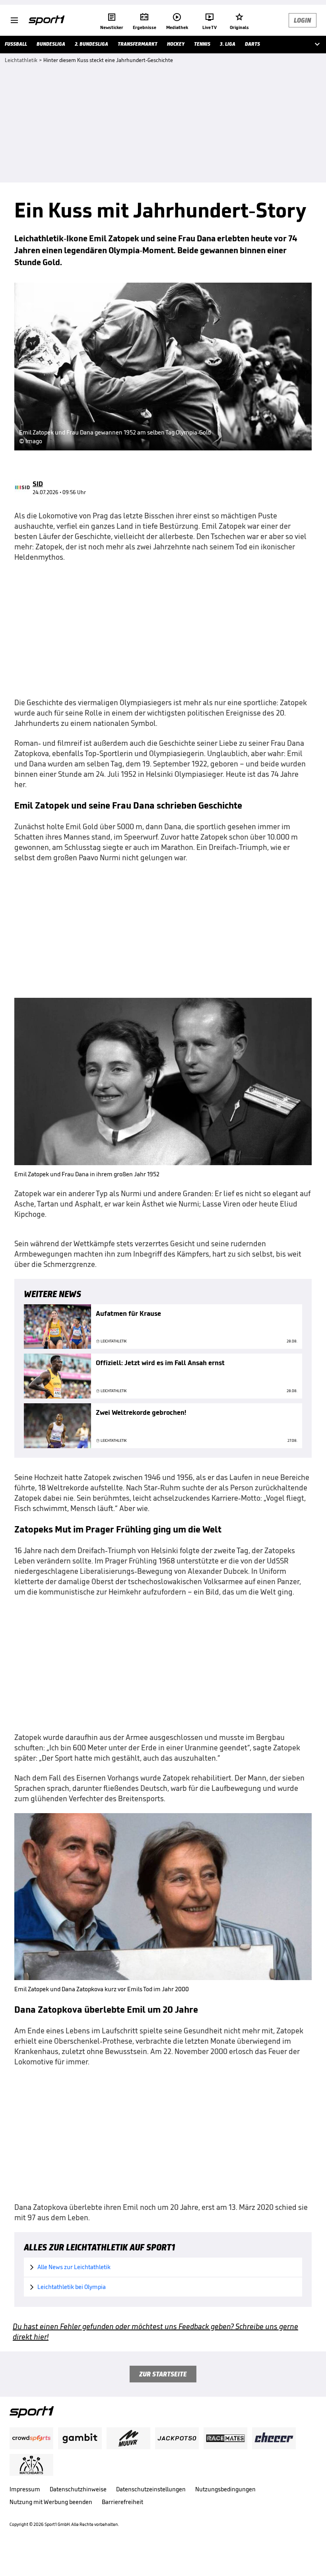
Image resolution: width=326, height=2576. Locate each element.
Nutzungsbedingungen (225, 2489)
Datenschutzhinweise (78, 2489)
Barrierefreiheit (122, 2502)
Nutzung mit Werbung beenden (51, 2502)
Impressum (25, 2489)
